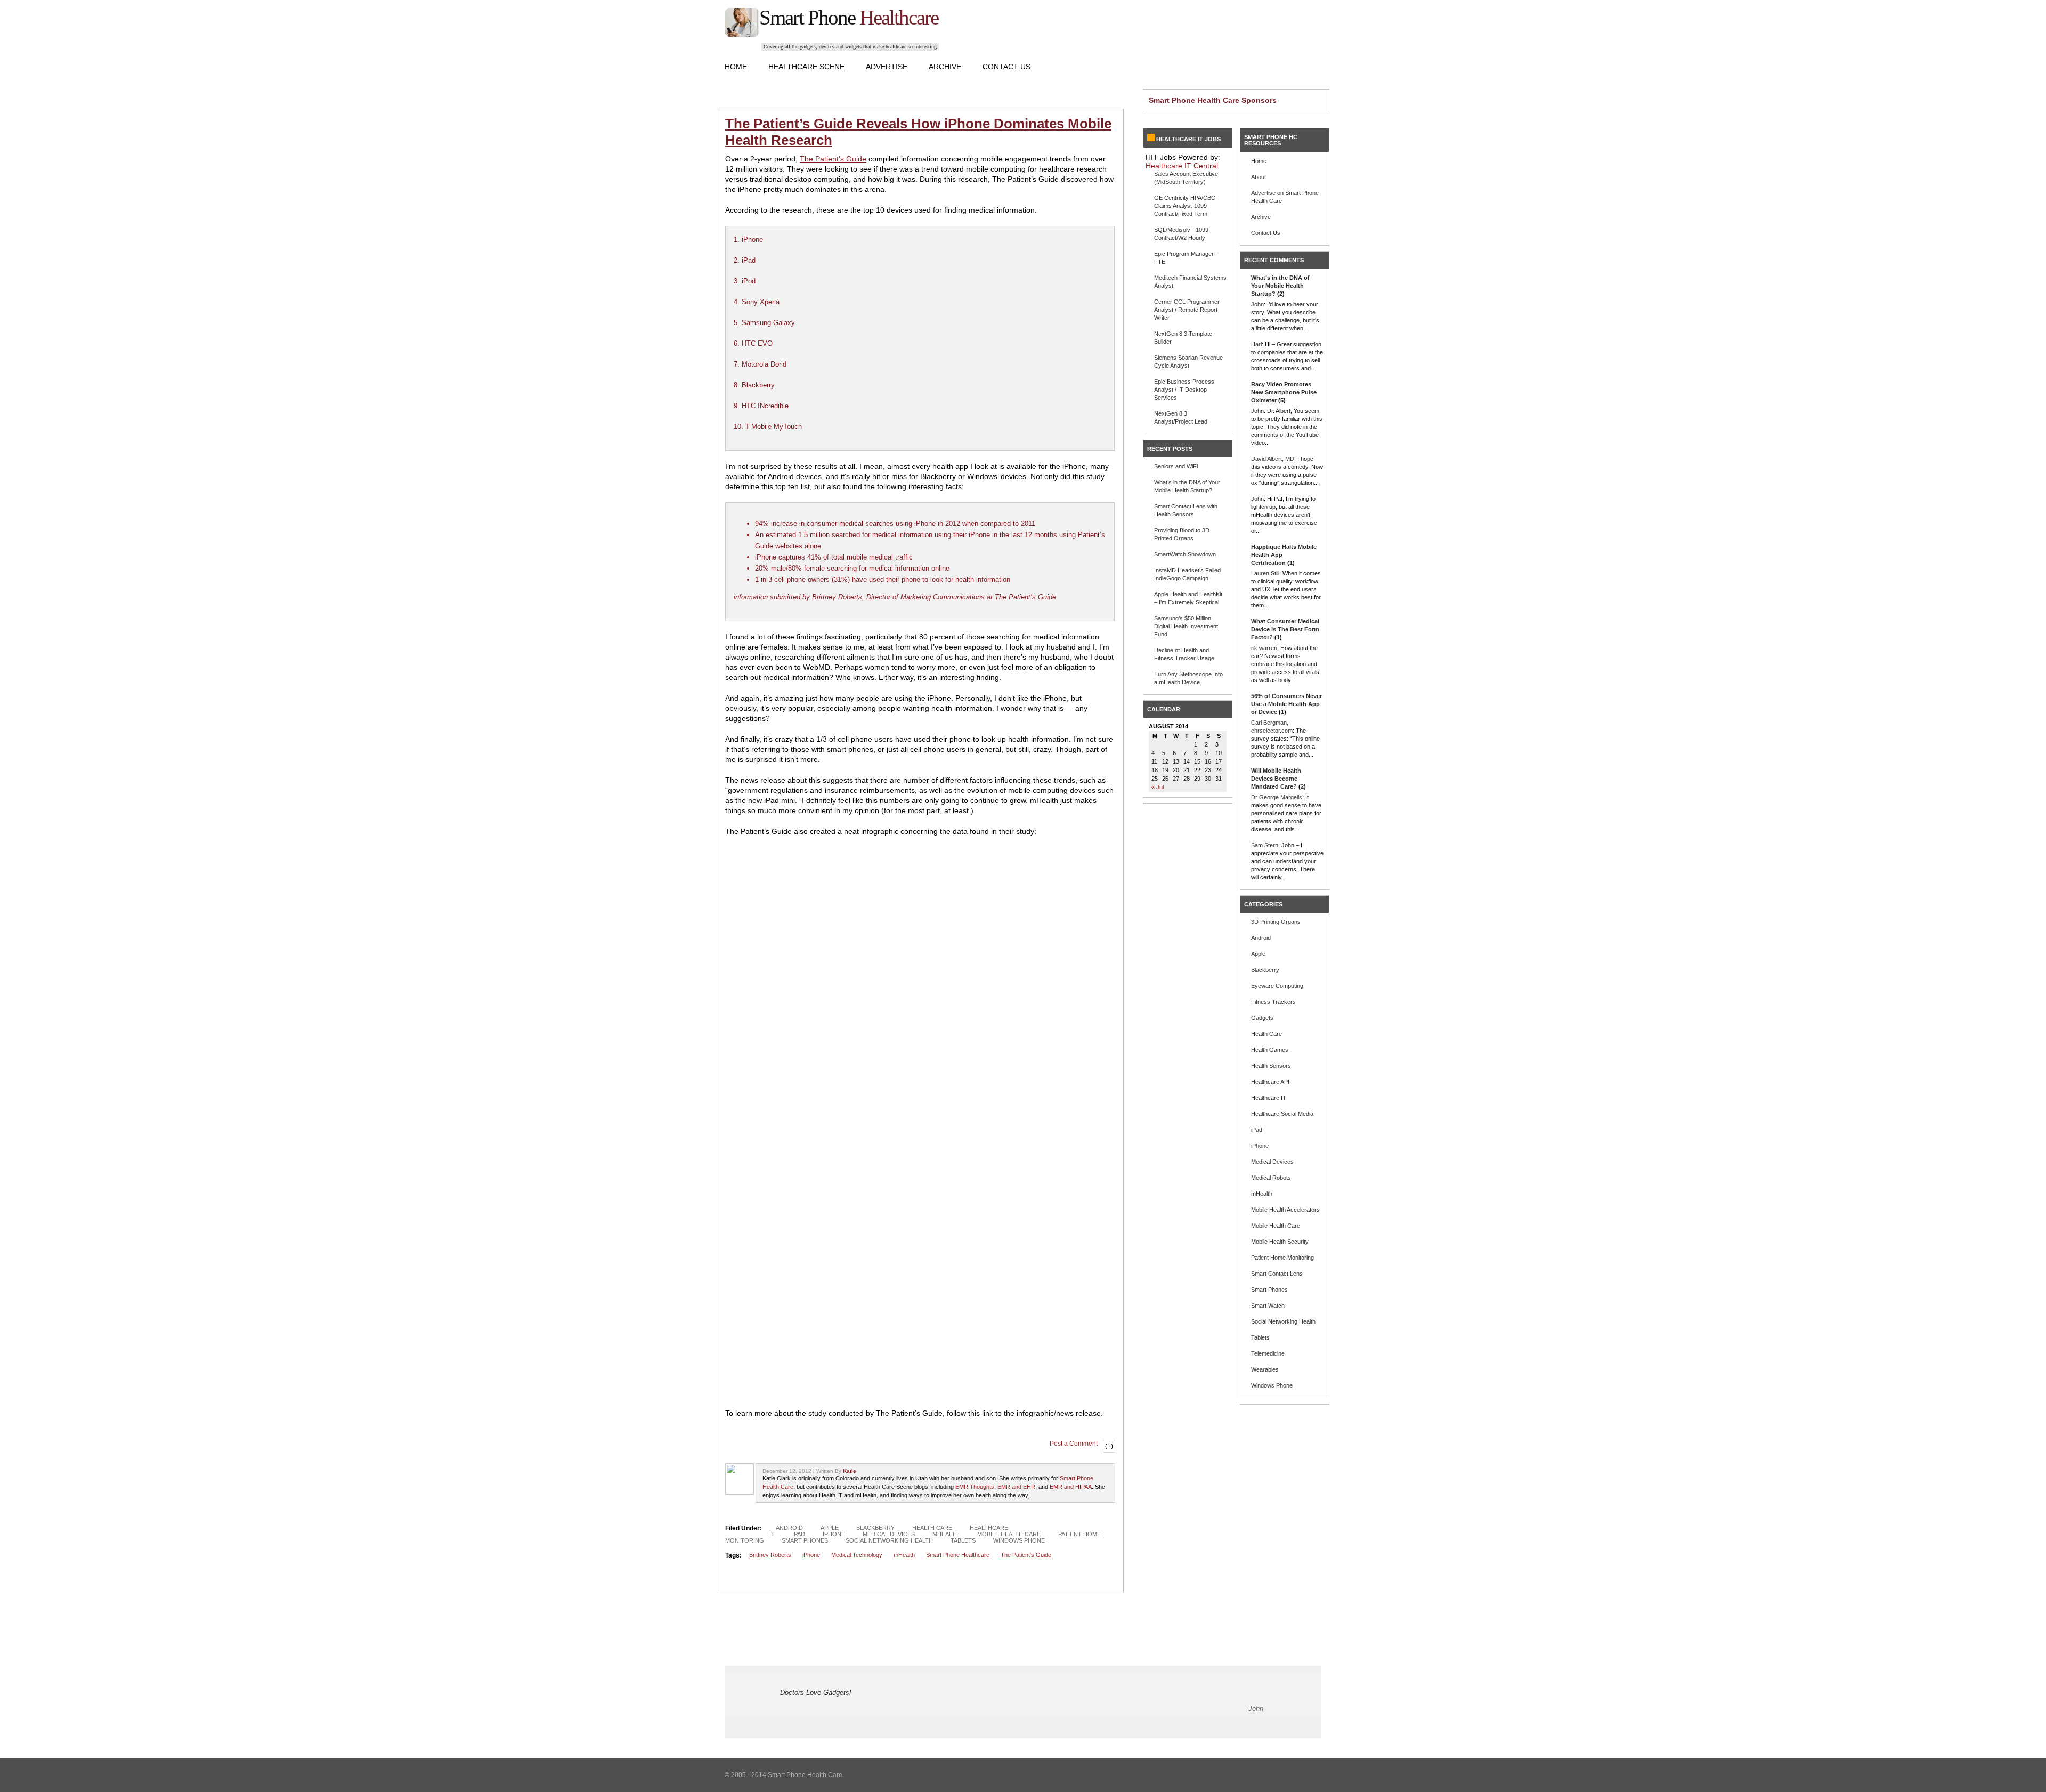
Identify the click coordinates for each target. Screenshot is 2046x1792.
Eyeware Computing (1277, 986)
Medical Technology (857, 1555)
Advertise (887, 67)
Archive (945, 67)
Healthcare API (1270, 1082)
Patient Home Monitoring (1282, 1258)
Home (736, 67)
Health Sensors (1271, 1066)
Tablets (963, 1540)
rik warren (1264, 648)
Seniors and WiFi (1176, 466)
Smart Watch (1268, 1306)
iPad (799, 1534)
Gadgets (1262, 1018)
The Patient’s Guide (833, 159)
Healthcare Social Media (1282, 1114)
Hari (1256, 344)
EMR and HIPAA (1071, 1487)
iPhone (834, 1534)
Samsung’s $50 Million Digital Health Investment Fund (1186, 626)
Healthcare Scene (806, 67)
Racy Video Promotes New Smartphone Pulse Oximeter (1284, 392)
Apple (830, 1528)
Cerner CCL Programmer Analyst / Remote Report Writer (1187, 310)
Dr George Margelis (1277, 797)
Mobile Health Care (1009, 1534)
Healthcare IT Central (1182, 166)
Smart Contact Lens (1277, 1274)
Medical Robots (1271, 1178)
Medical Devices (889, 1534)
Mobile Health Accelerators (1285, 1210)
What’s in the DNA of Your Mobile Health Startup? (1280, 286)
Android (789, 1528)
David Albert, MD (1273, 459)
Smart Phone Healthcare (958, 1555)
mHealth (946, 1534)
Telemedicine (1268, 1353)
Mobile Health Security (1280, 1242)
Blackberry (875, 1528)
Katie (850, 1471)
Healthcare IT (1269, 1098)
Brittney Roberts (770, 1555)
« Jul (1158, 787)
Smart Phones (805, 1540)
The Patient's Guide (1026, 1555)
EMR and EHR (1016, 1487)
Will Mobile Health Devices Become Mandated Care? (1276, 779)
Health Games (1270, 1050)
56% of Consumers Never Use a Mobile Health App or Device (1286, 704)
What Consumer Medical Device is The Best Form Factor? (1285, 629)
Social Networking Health (889, 1540)
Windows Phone (1019, 1540)
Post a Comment (1074, 1444)
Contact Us (1006, 67)
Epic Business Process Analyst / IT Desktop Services (1184, 390)
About (1259, 177)
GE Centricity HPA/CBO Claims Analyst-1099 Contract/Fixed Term (1185, 206)
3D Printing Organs (1276, 922)
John (1257, 304)
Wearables (1265, 1369)
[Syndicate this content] (1151, 139)
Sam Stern (1265, 845)
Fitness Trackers (1273, 1002)
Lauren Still (1265, 573)
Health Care (932, 1528)
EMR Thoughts (975, 1487)
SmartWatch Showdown (1185, 554)
